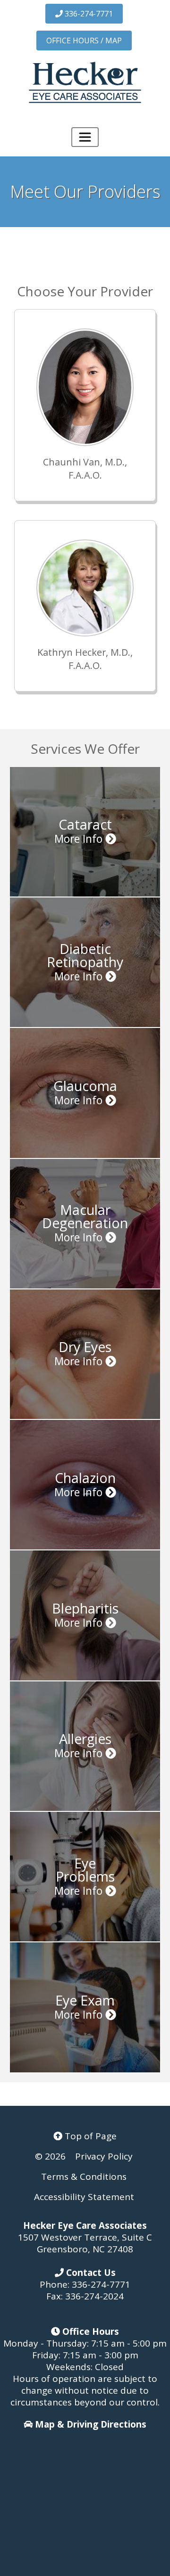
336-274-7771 (88, 14)
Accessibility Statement (84, 2197)
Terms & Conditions (84, 2177)
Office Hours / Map (84, 41)
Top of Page (89, 2136)
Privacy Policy (104, 2156)
